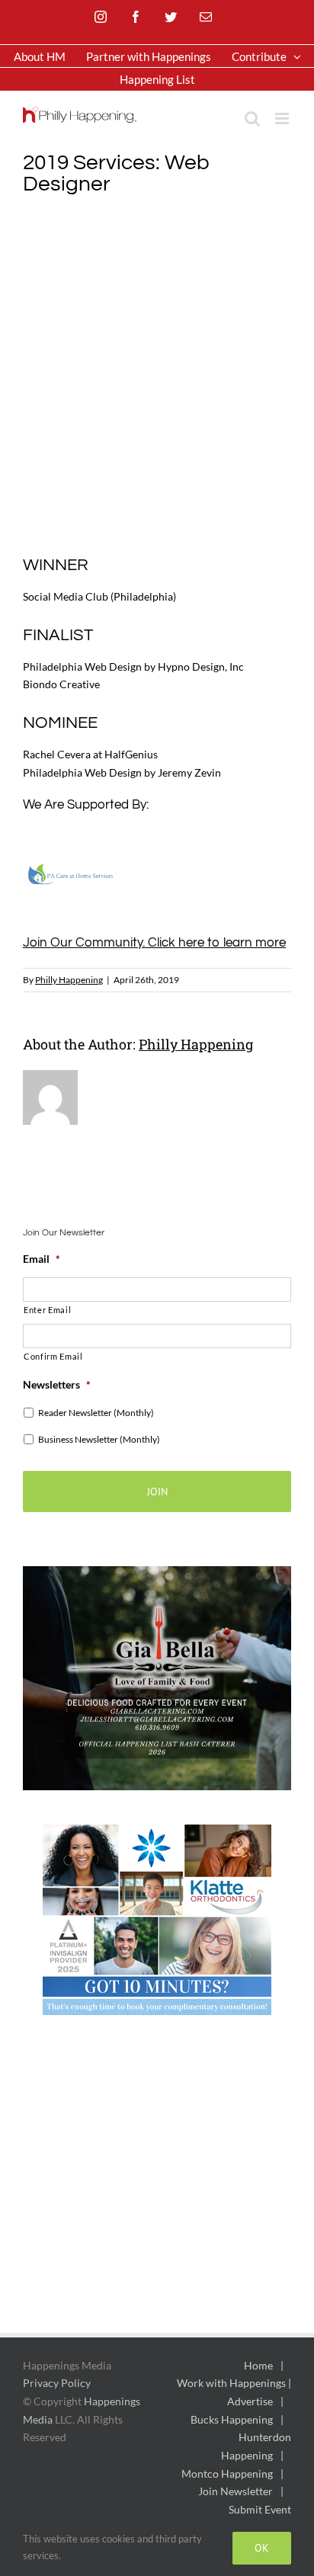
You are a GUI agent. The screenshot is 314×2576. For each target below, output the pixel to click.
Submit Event (260, 2509)
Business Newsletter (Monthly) (99, 1439)
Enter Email (47, 1310)
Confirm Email (53, 1356)
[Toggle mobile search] (252, 119)
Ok (262, 2548)
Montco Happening (227, 2473)
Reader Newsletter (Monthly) (96, 1413)
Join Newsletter (235, 2491)
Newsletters (57, 1384)
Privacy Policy (57, 2383)
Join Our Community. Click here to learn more (154, 943)
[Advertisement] (157, 373)
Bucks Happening (232, 2419)
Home (258, 2365)
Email (42, 1259)
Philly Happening (69, 980)
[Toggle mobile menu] (283, 119)
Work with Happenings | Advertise (234, 2392)
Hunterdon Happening (256, 2446)
